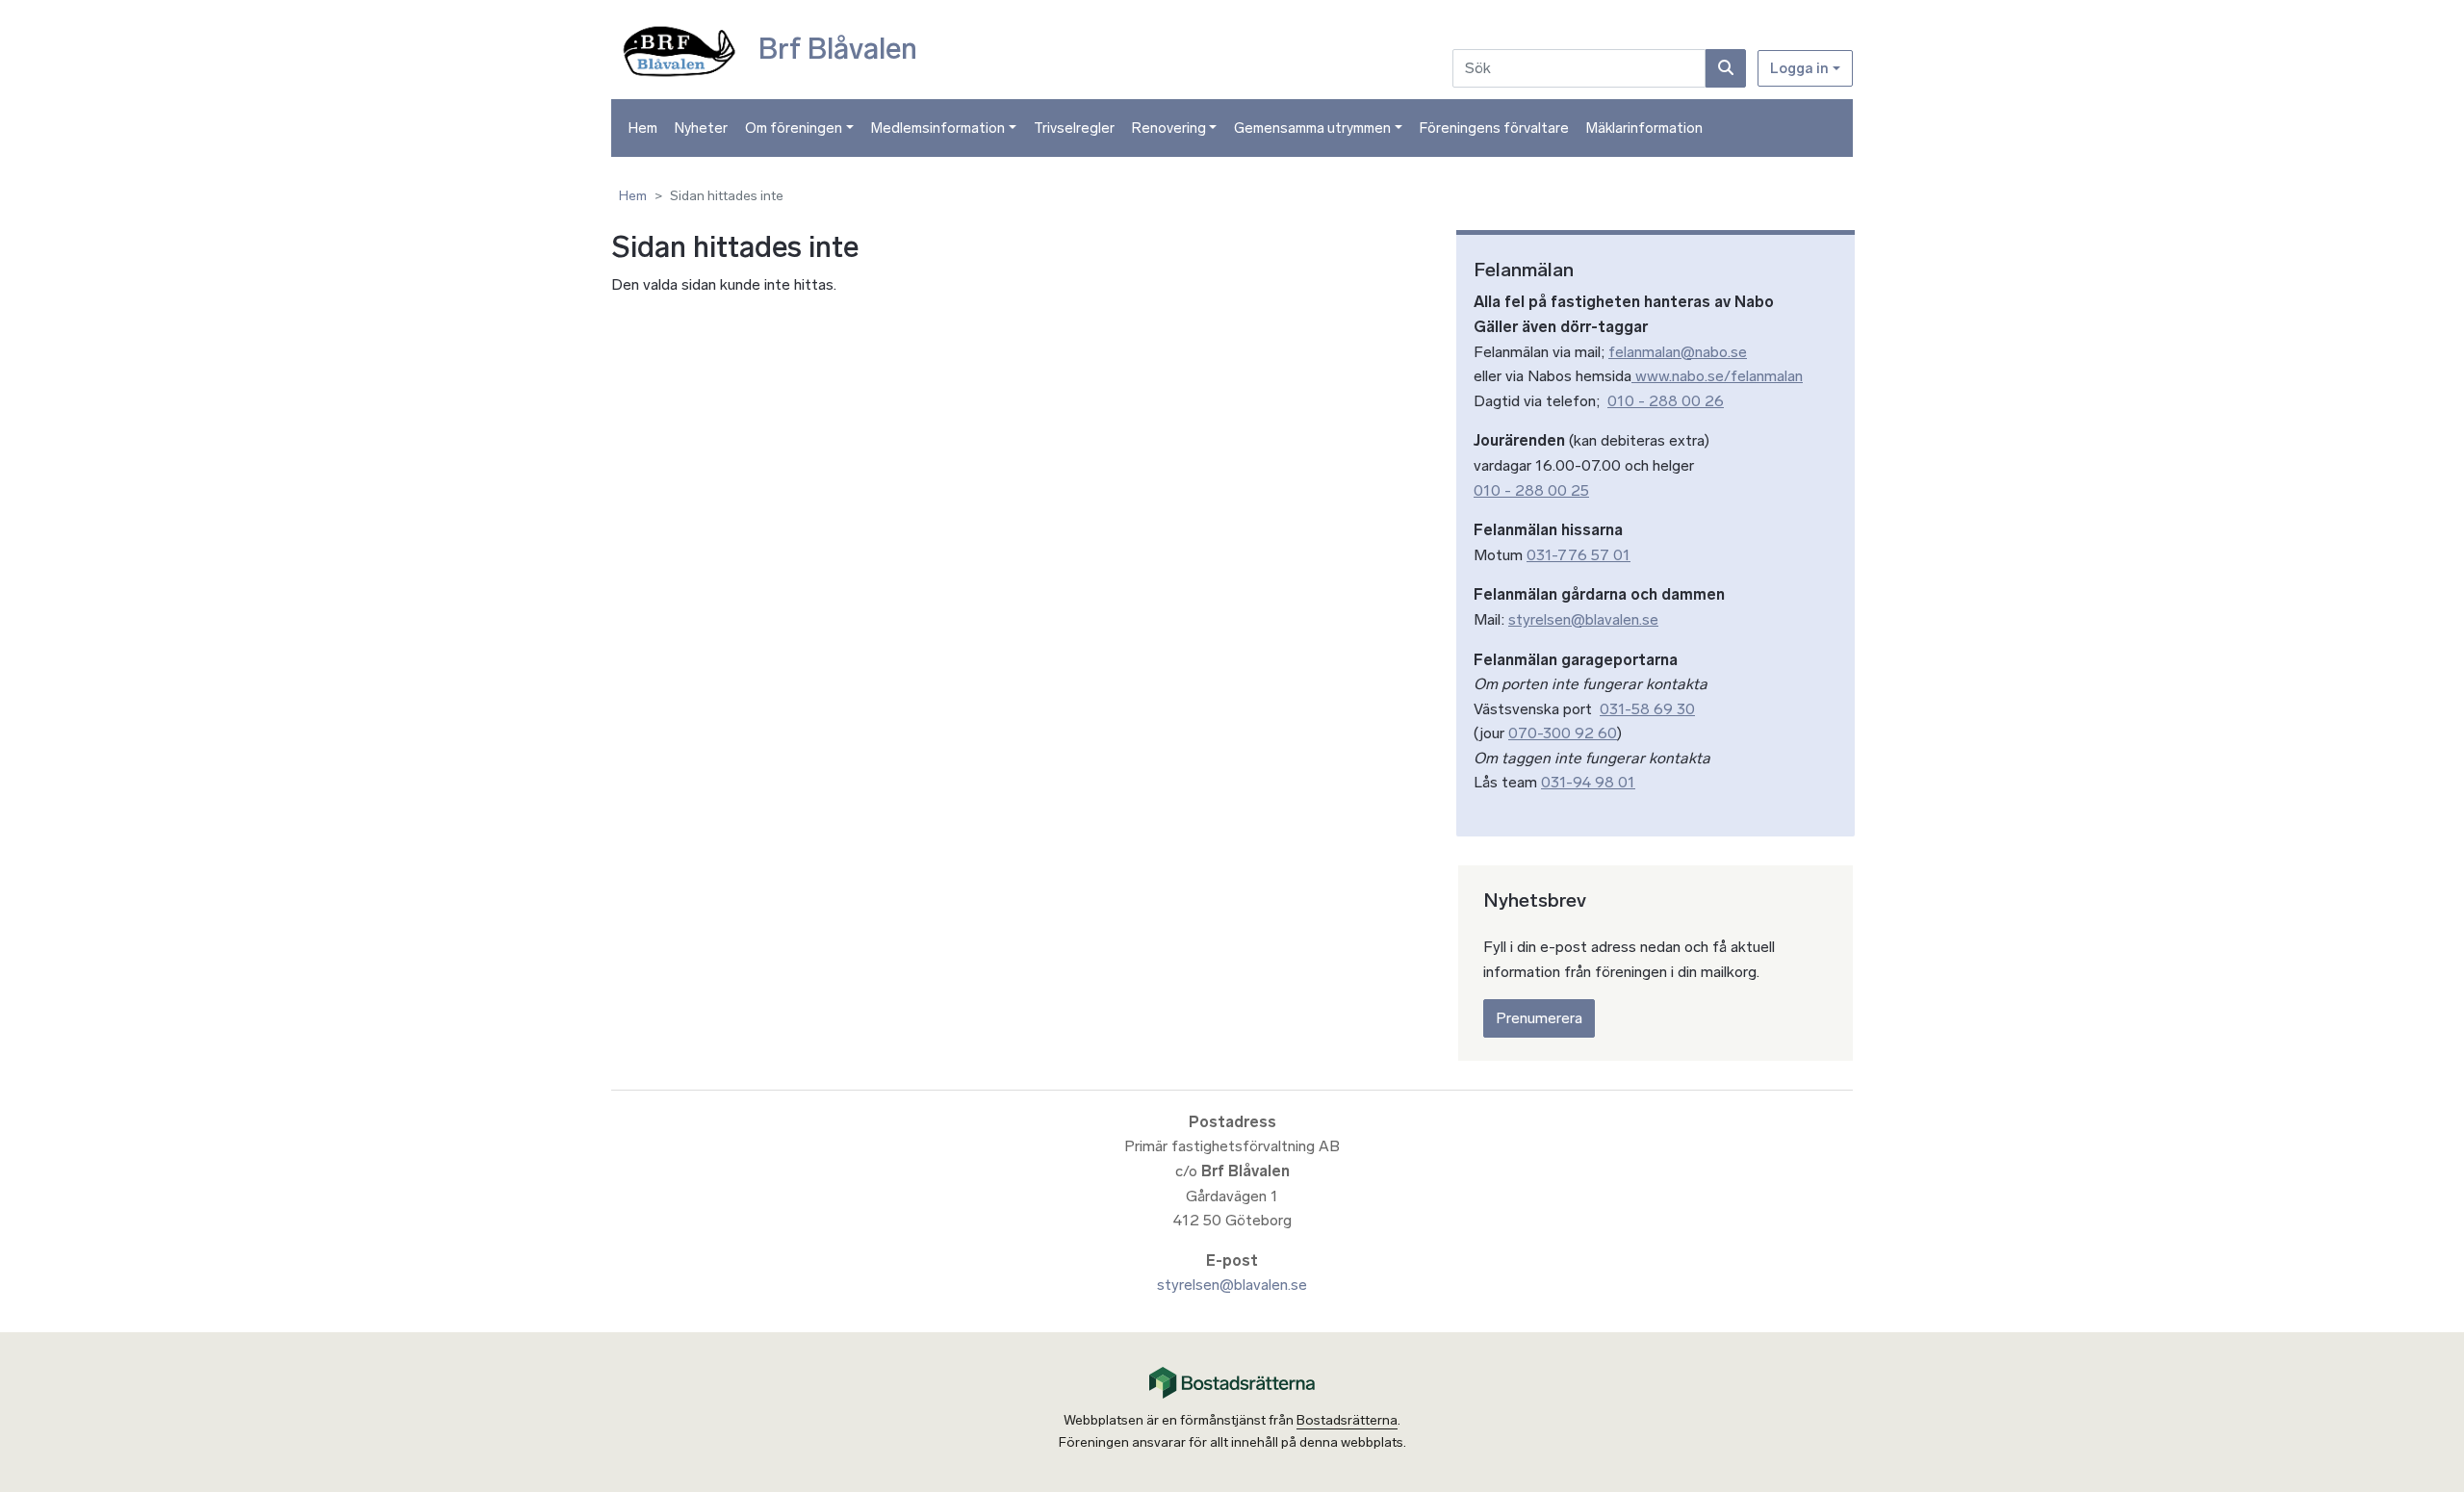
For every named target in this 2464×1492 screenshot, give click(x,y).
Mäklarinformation (1644, 128)
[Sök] (1726, 68)
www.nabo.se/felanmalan (1717, 376)
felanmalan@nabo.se (1678, 352)
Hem (643, 128)
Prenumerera (1539, 1018)
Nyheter (701, 128)
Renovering (1169, 128)
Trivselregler (1074, 128)
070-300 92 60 (1563, 733)
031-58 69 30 (1647, 709)
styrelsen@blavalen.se (1583, 619)
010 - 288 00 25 (1531, 490)
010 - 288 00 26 (1666, 401)
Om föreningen (794, 128)
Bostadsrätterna (1347, 1420)
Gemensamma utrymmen (1312, 128)
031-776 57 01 (1578, 555)
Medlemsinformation (938, 128)
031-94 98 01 (1588, 782)
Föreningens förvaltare (1494, 128)
